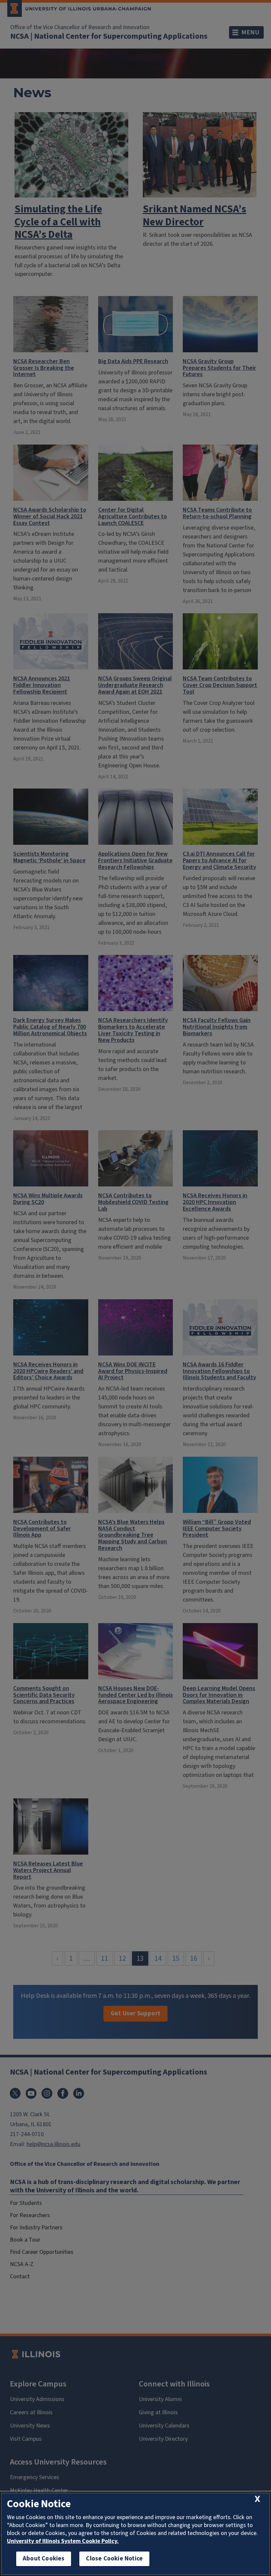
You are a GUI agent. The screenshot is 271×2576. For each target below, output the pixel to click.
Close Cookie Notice (114, 2559)
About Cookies (44, 2559)
